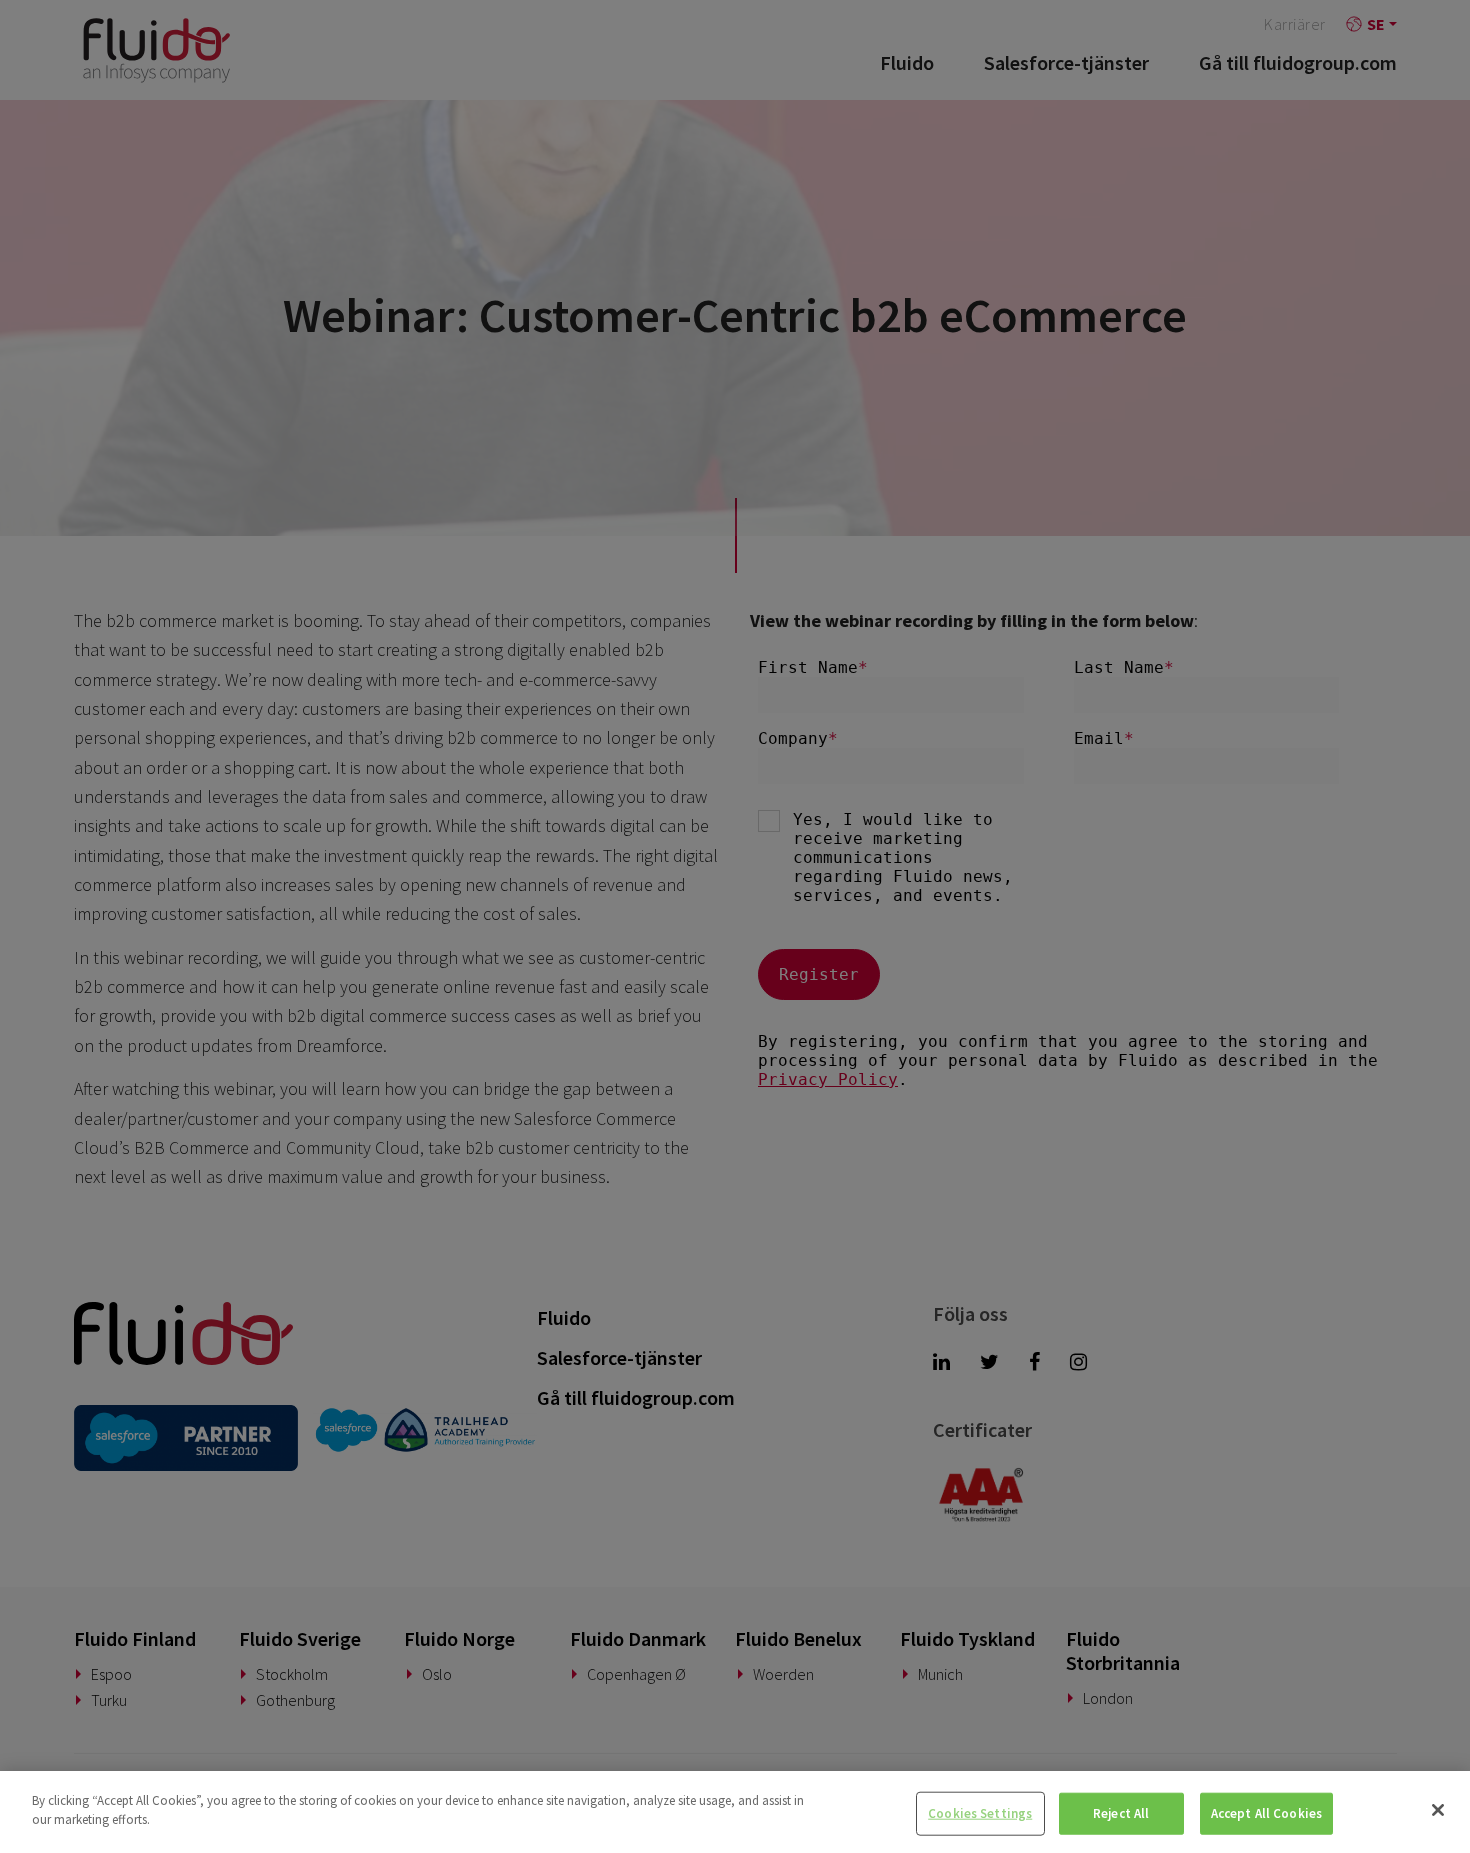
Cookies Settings (980, 1813)
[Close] (1438, 1810)
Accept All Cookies (1266, 1813)
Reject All (1121, 1813)
